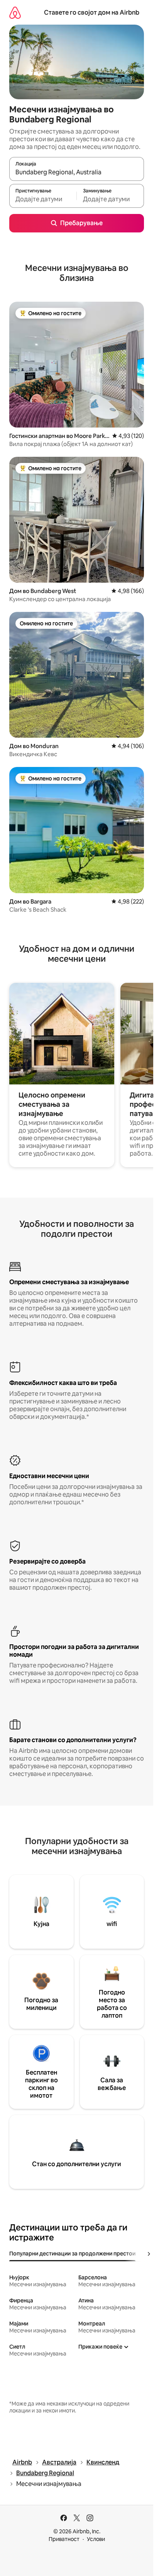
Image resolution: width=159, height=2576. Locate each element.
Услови (96, 2539)
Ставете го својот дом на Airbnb (92, 13)
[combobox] (77, 172)
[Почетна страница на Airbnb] (15, 13)
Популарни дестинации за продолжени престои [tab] (72, 2254)
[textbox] (43, 199)
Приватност (64, 2539)
